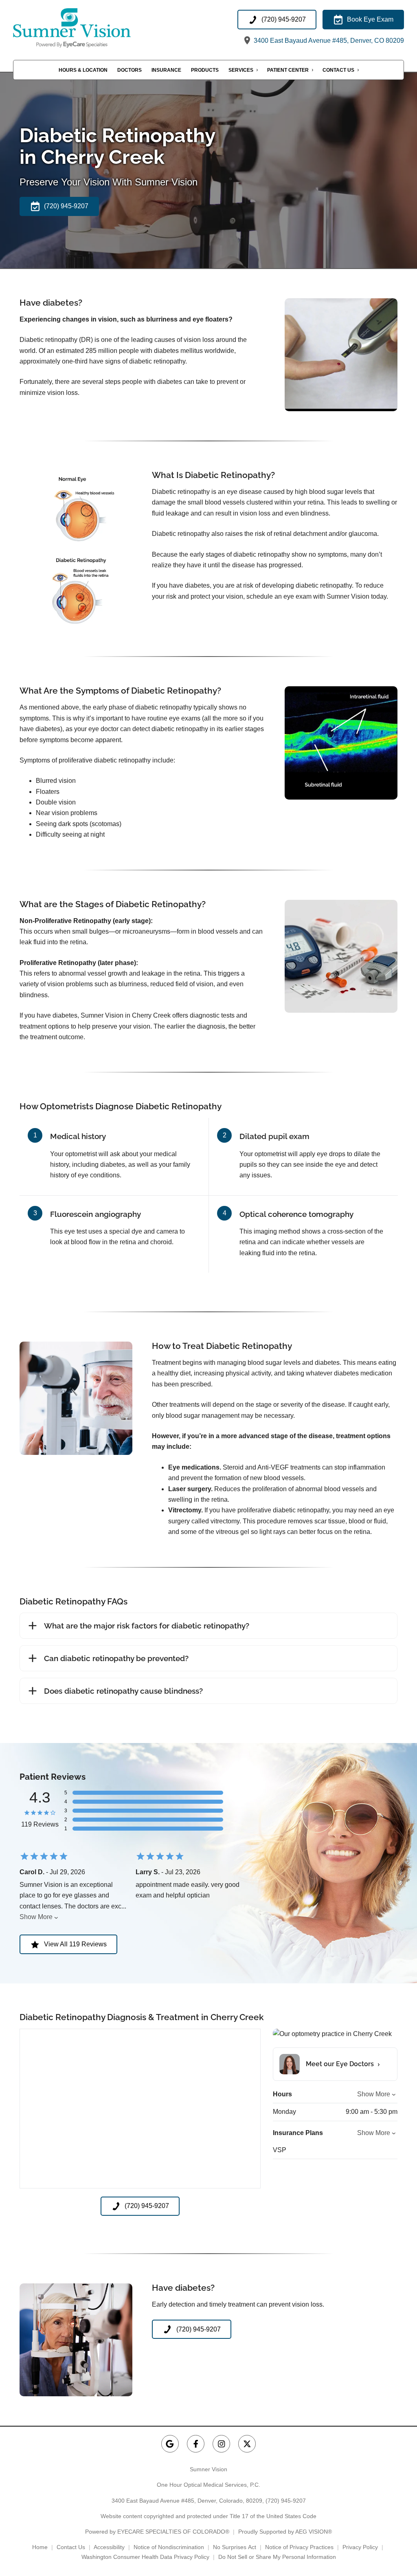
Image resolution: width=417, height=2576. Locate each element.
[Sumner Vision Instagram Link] (221, 2444)
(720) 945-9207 (286, 2501)
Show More (36, 1917)
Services (241, 70)
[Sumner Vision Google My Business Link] (170, 2444)
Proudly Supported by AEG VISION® (285, 2532)
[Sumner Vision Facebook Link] (196, 2444)
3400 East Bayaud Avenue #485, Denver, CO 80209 (328, 41)
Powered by (157, 2532)
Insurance (166, 70)
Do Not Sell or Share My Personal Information (277, 2557)
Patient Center (288, 70)
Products (205, 70)
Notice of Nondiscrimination (169, 2547)
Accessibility (109, 2547)
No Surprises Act (235, 2547)
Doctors (129, 70)
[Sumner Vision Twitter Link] (247, 2444)
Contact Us (338, 70)
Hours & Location (83, 70)
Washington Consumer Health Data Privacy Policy (145, 2557)
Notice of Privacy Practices (299, 2547)
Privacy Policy (360, 2547)
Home (40, 2547)
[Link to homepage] (91, 28)
